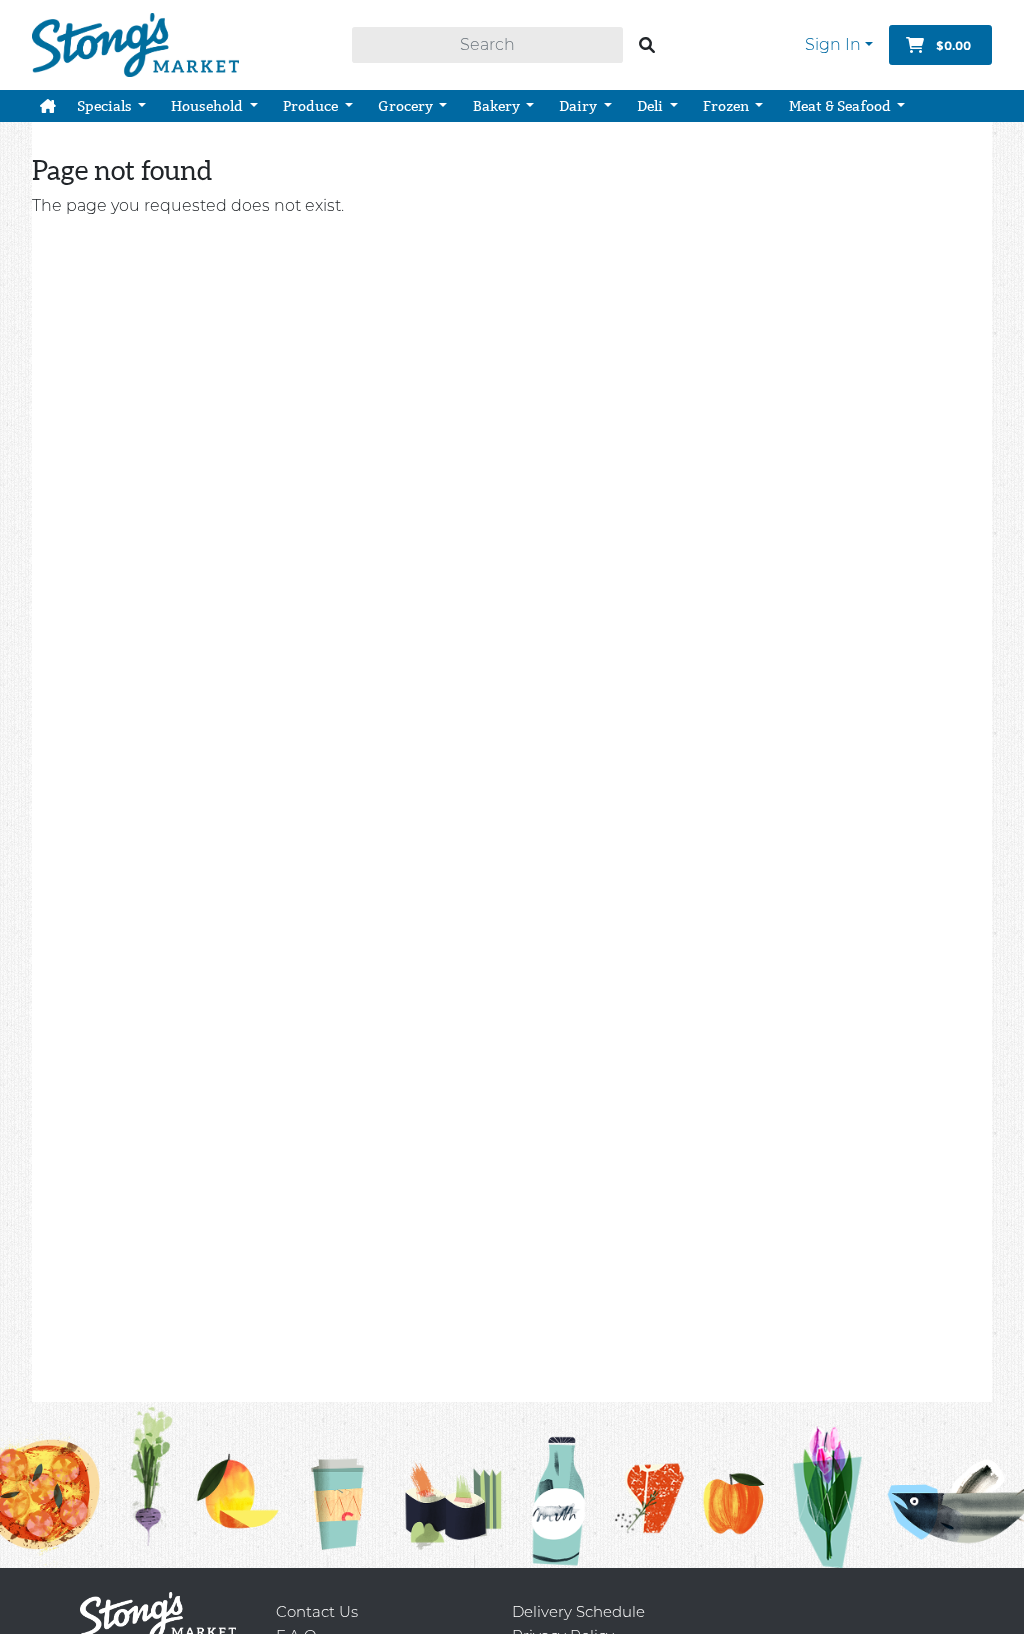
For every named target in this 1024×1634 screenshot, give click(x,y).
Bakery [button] (498, 106)
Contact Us (317, 1611)
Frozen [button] (727, 106)
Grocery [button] (407, 106)
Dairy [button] (579, 106)
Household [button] (208, 106)
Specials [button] (106, 106)
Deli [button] (651, 106)
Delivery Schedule (578, 1611)
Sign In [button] (833, 44)
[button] (48, 106)
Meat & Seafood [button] (841, 106)
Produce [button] (312, 106)
